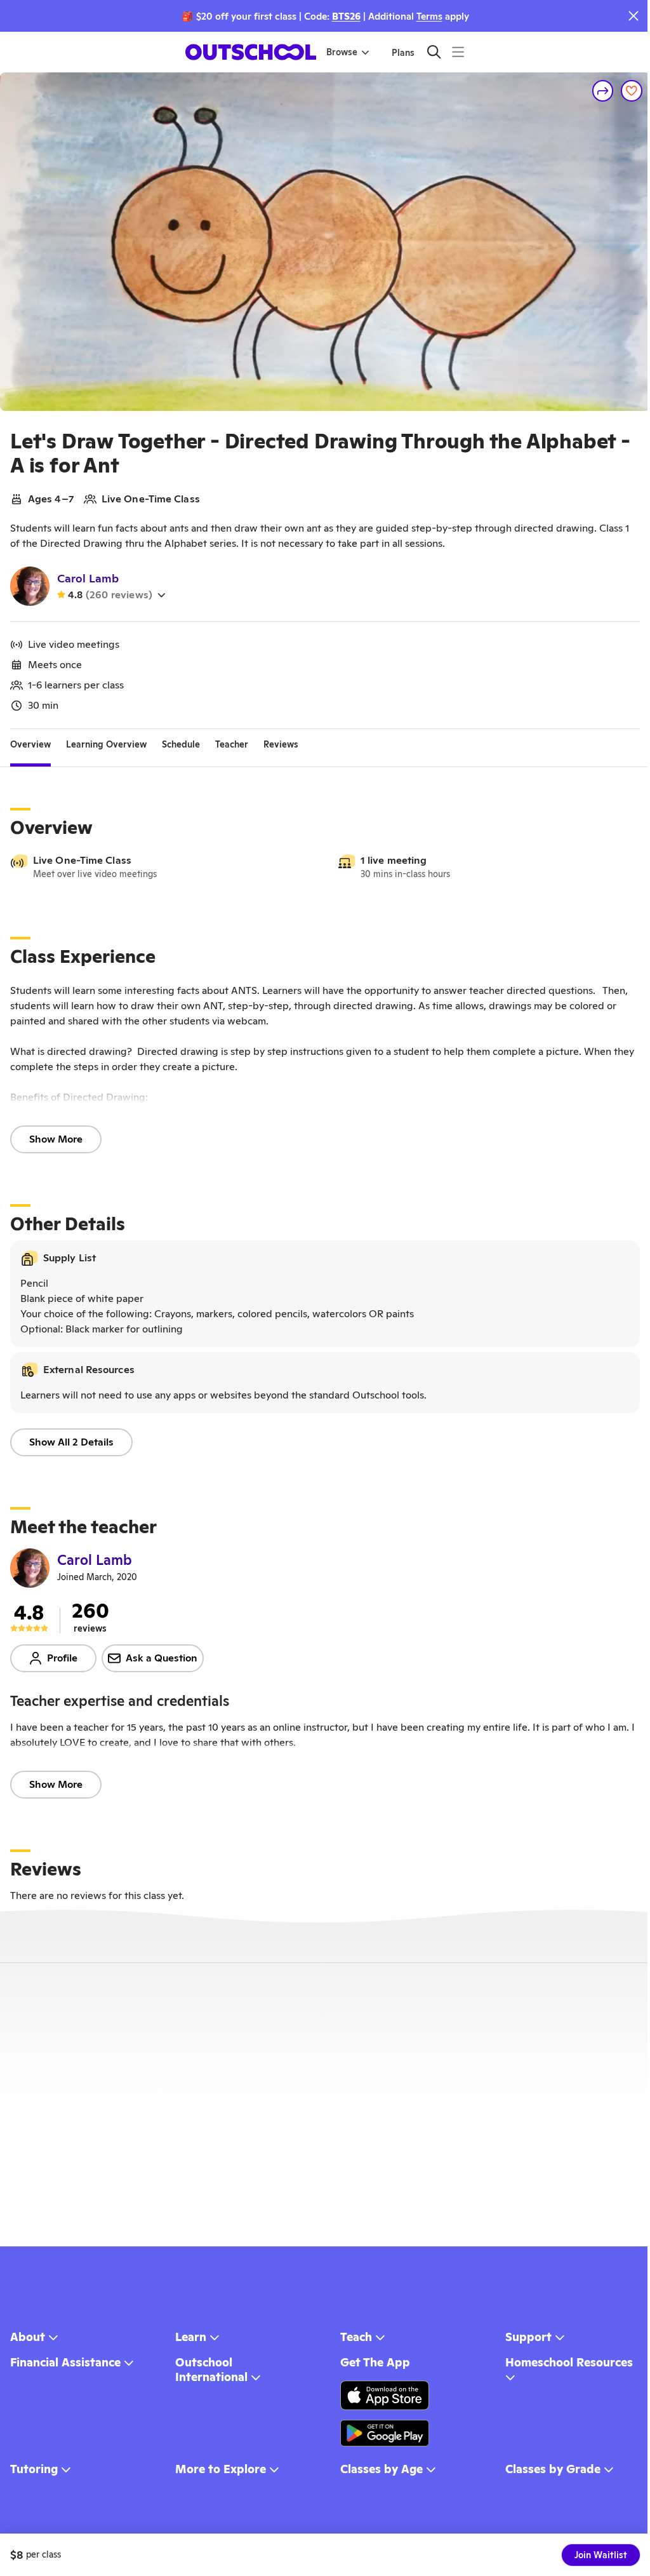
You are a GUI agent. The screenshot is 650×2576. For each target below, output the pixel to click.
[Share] (603, 91)
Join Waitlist (601, 2555)
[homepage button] (251, 52)
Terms (429, 16)
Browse (342, 52)
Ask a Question (162, 1658)
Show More (56, 1139)
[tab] (30, 744)
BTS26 (346, 16)
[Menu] (458, 52)
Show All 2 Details (71, 1442)
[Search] (434, 52)
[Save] (632, 91)
